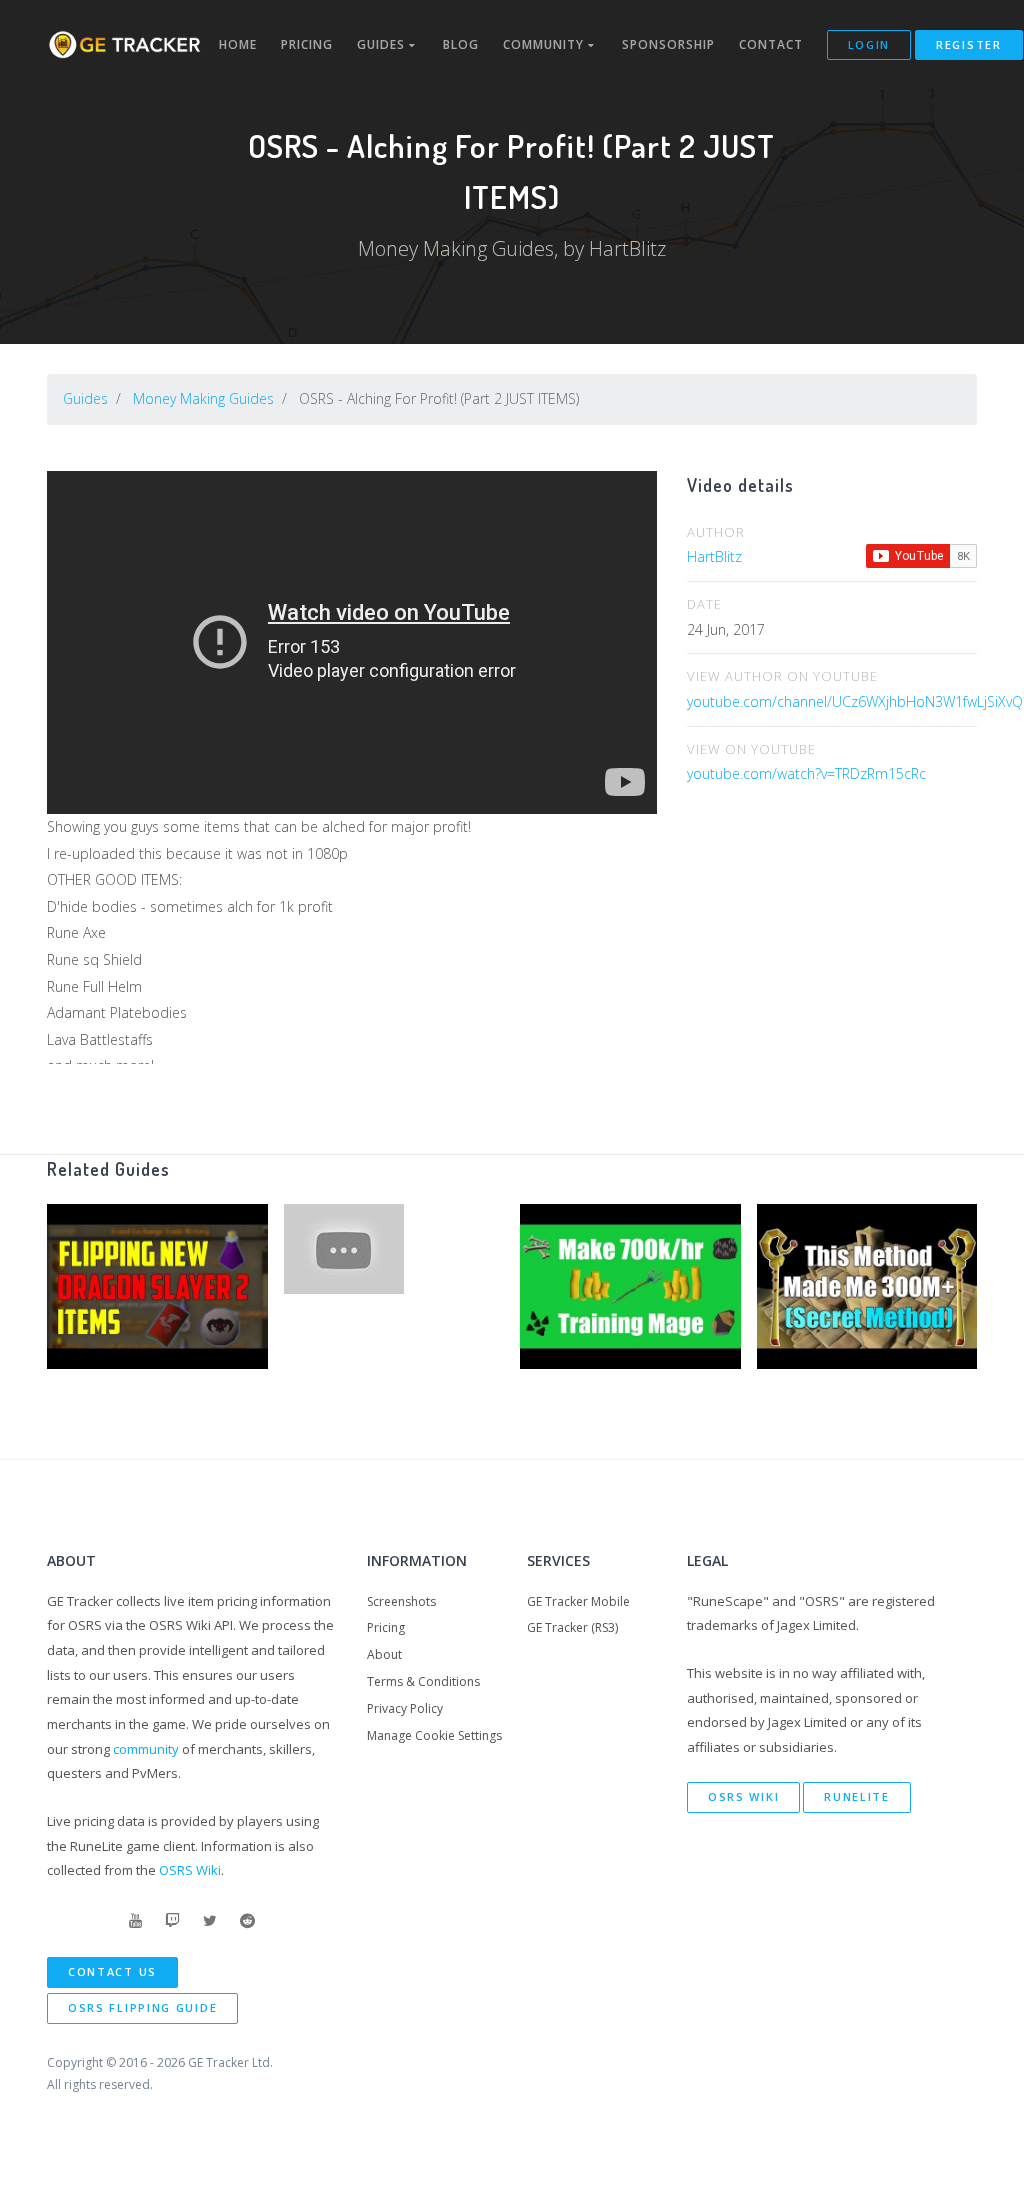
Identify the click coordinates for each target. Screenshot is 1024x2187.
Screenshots (401, 1601)
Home (238, 44)
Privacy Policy (405, 1708)
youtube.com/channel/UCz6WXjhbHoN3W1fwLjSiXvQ (855, 701)
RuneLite (857, 1796)
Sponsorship (668, 44)
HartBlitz (714, 556)
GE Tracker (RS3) (572, 1627)
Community (545, 44)
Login (869, 44)
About (384, 1654)
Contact (771, 44)
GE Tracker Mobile (578, 1601)
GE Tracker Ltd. (230, 2062)
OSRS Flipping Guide (142, 2007)
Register (969, 44)
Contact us (112, 1971)
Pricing (307, 44)
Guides (383, 44)
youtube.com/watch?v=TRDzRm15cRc (806, 773)
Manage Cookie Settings (434, 1735)
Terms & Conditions (423, 1681)
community (146, 1749)
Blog (461, 44)
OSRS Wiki (190, 1870)
